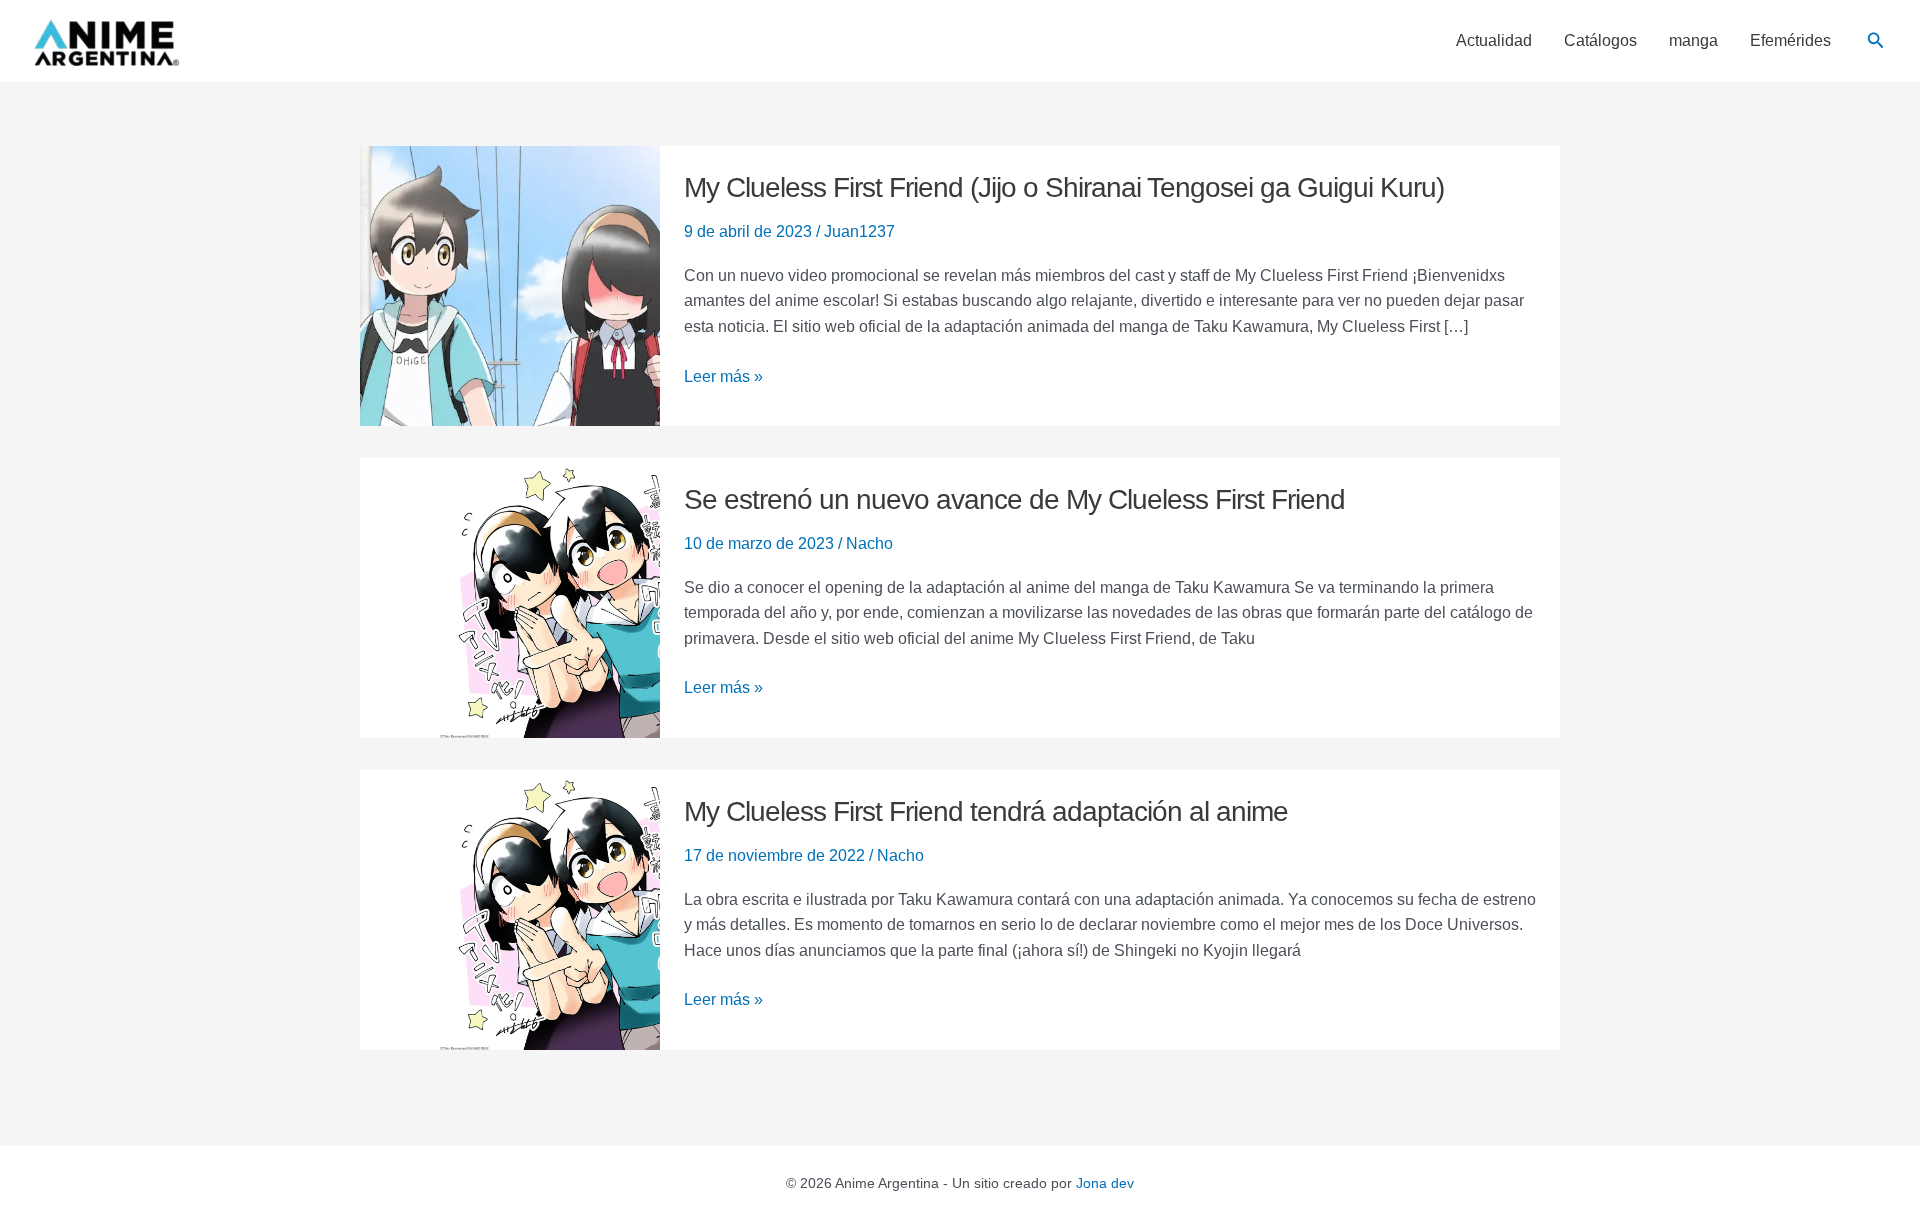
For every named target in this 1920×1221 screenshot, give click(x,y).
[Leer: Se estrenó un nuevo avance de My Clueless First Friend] (510, 596)
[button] (1876, 41)
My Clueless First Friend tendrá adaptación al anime (986, 811)
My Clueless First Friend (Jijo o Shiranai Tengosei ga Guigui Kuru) (1064, 187)
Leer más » (723, 377)
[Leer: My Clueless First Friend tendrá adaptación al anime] (510, 908)
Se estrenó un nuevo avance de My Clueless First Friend (1014, 499)
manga (1693, 41)
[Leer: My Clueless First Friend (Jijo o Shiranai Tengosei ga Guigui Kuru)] (510, 284)
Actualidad (1494, 41)
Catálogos (1600, 41)
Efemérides (1790, 41)
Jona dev (1105, 1183)
